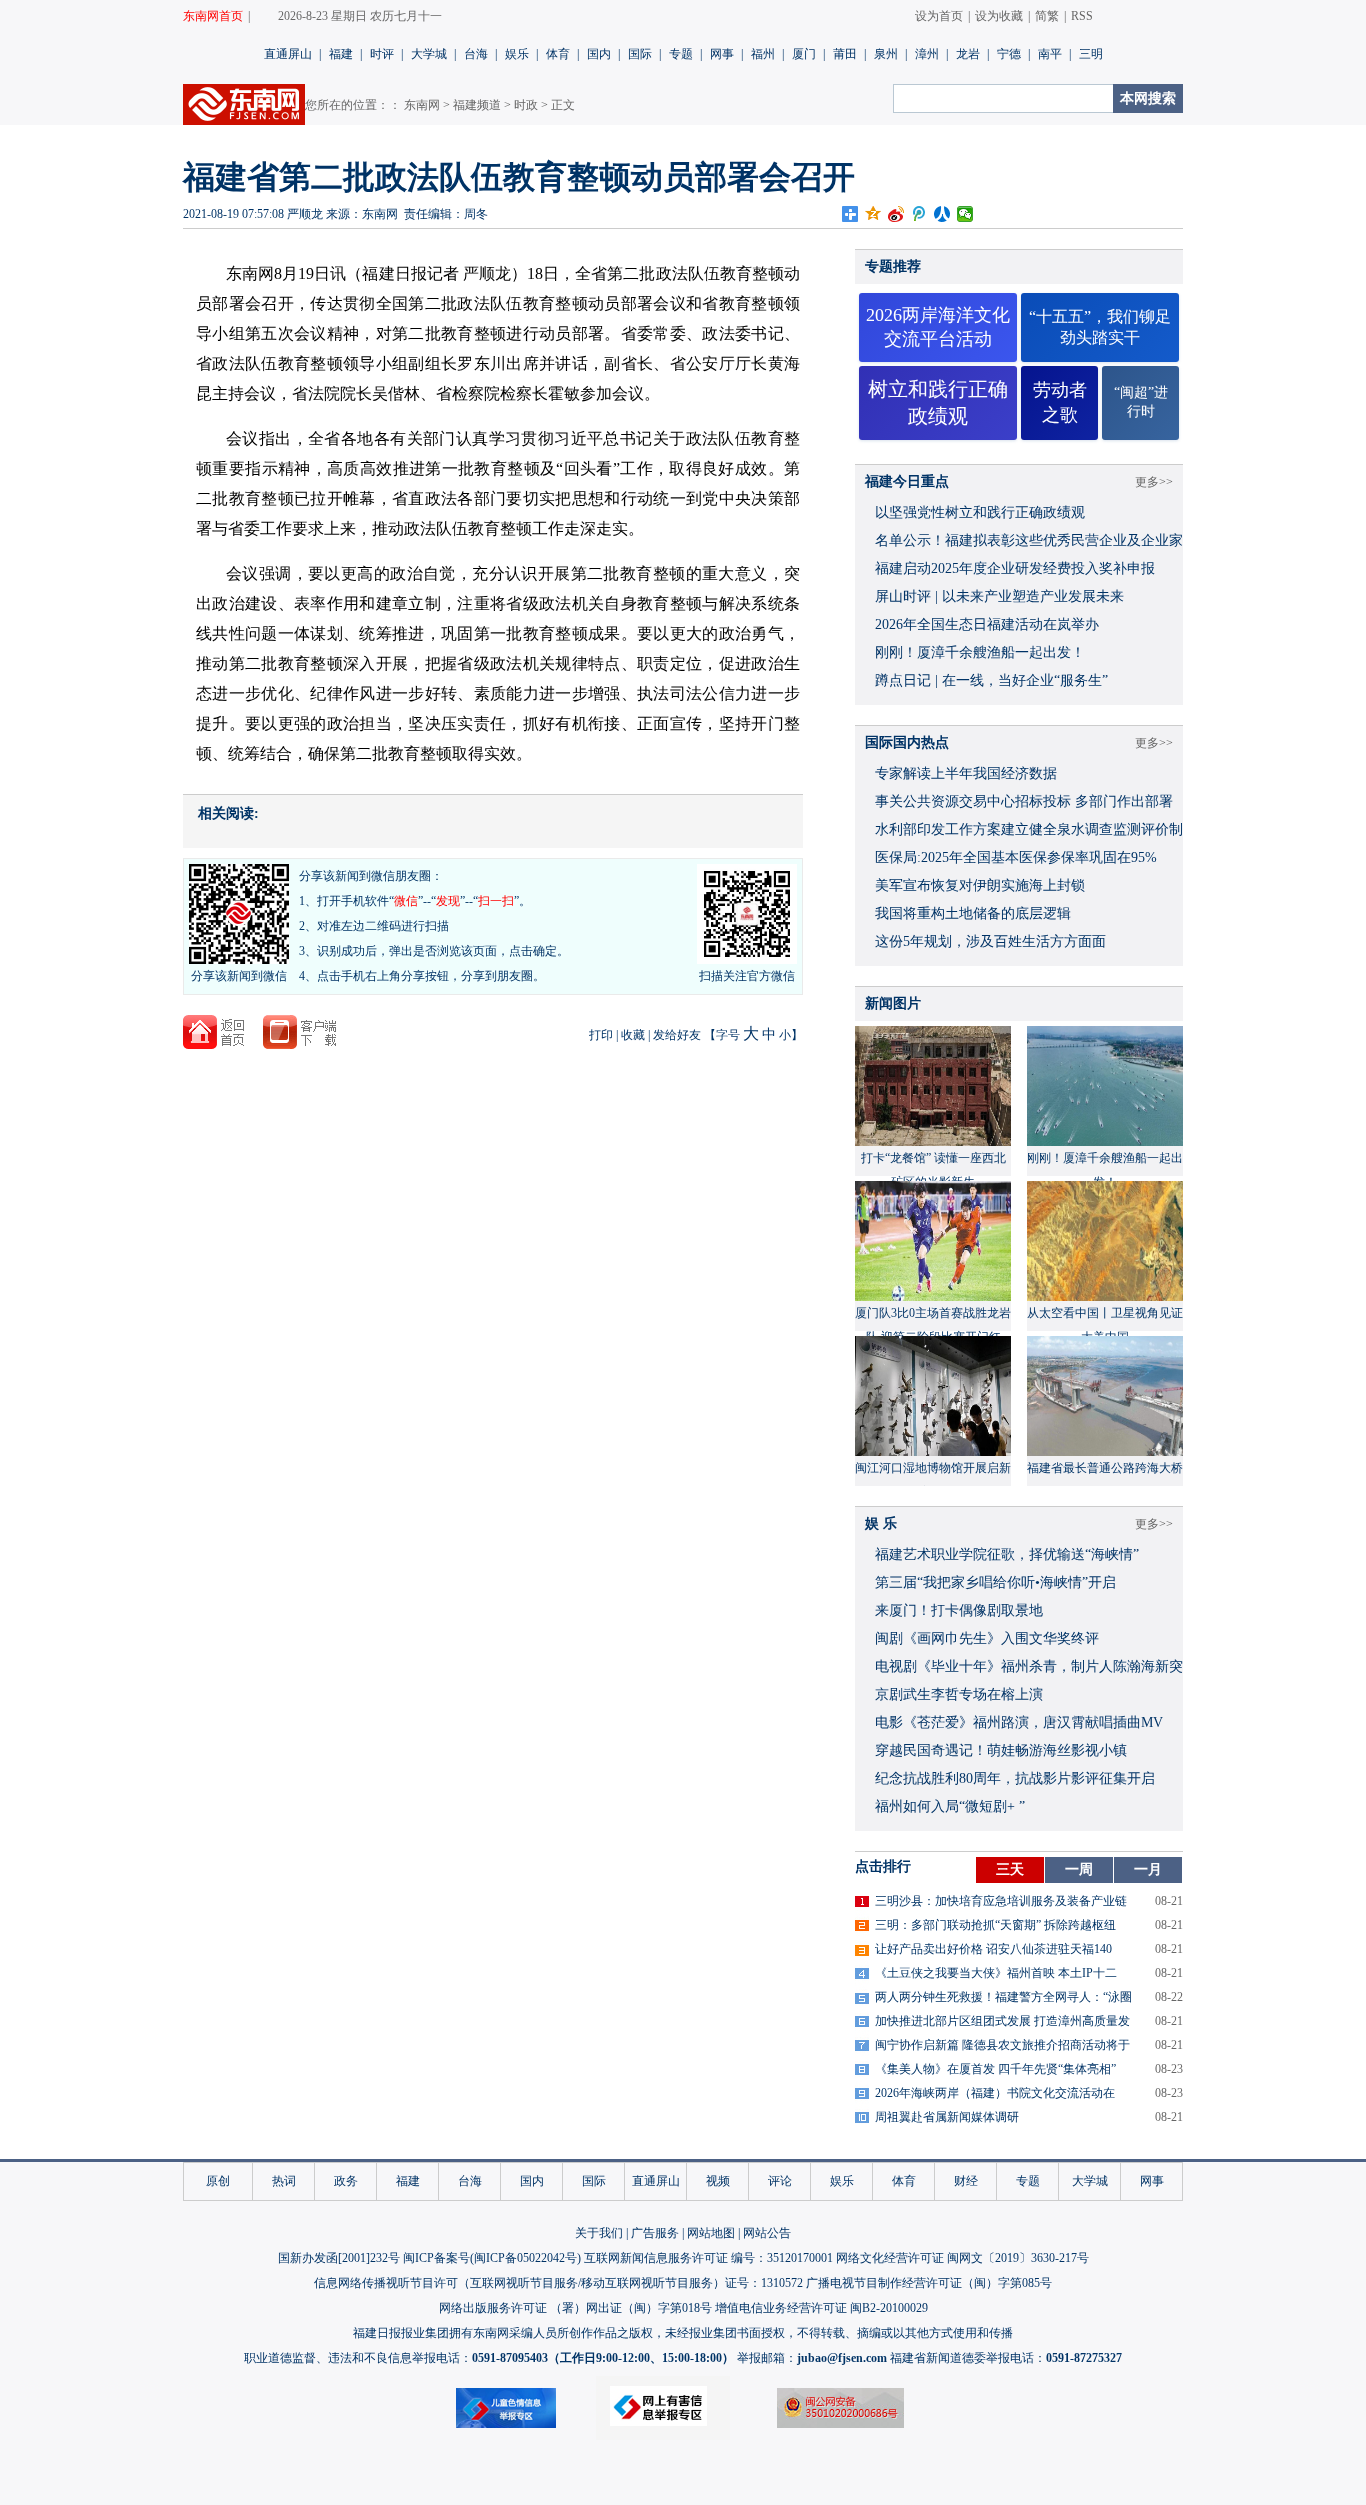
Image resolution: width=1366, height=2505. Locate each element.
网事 (722, 54)
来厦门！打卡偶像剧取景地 (959, 1610)
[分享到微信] (965, 214)
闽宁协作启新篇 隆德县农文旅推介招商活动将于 (1002, 2045)
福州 (763, 54)
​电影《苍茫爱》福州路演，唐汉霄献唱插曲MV (1019, 1722)
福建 (341, 54)
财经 (966, 2181)
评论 (780, 2181)
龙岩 (968, 54)
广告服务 (655, 2233)
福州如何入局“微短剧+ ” (950, 1806)
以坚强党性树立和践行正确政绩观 (980, 512)
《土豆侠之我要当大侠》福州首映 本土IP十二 (996, 1973)
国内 (599, 54)
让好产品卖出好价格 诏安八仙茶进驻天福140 (993, 1949)
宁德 (1009, 54)
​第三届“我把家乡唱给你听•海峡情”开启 (995, 1582)
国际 (640, 54)
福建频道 (477, 105)
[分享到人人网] (942, 214)
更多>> (1154, 482)
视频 (718, 2181)
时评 (382, 54)
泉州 (886, 54)
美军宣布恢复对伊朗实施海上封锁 (980, 885)
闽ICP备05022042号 (525, 2258)
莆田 (845, 54)
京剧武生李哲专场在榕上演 (959, 1694)
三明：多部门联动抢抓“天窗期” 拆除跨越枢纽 (995, 1925)
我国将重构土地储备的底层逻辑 (973, 913)
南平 (1050, 54)
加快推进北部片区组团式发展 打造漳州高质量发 (1002, 2021)
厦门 (804, 54)
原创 (218, 2181)
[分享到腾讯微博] (919, 214)
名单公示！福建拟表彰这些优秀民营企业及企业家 (1029, 540)
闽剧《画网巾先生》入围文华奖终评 (987, 1638)
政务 (346, 2181)
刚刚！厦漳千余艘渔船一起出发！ (980, 652)
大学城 (429, 54)
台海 (476, 54)
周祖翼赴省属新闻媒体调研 (947, 2117)
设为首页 (939, 16)
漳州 (927, 54)
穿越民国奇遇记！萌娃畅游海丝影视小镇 (1001, 1750)
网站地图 (711, 2233)
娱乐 (517, 54)
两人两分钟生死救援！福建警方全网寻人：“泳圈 (1003, 1997)
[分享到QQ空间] (873, 214)
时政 (526, 105)
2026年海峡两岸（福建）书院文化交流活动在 (995, 2093)
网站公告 (767, 2233)
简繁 (1047, 16)
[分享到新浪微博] (896, 214)
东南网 (422, 105)
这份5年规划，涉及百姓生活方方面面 (990, 941)
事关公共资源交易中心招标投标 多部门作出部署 (1024, 801)
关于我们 (599, 2233)
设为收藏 (999, 16)
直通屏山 (288, 54)
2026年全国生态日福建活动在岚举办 (987, 624)
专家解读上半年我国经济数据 (966, 773)
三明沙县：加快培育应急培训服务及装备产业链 (1001, 1901)
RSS (1082, 16)
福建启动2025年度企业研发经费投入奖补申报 (1015, 568)
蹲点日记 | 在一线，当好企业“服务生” (991, 680)
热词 (284, 2181)
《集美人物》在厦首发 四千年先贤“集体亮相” (995, 2069)
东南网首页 (213, 16)
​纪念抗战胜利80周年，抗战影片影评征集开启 (1015, 1778)
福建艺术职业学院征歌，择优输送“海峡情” (1007, 1554)
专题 (681, 54)
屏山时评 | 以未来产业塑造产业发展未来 (999, 596)
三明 (1091, 54)
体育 (558, 54)
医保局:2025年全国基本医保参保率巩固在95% (1016, 857)
